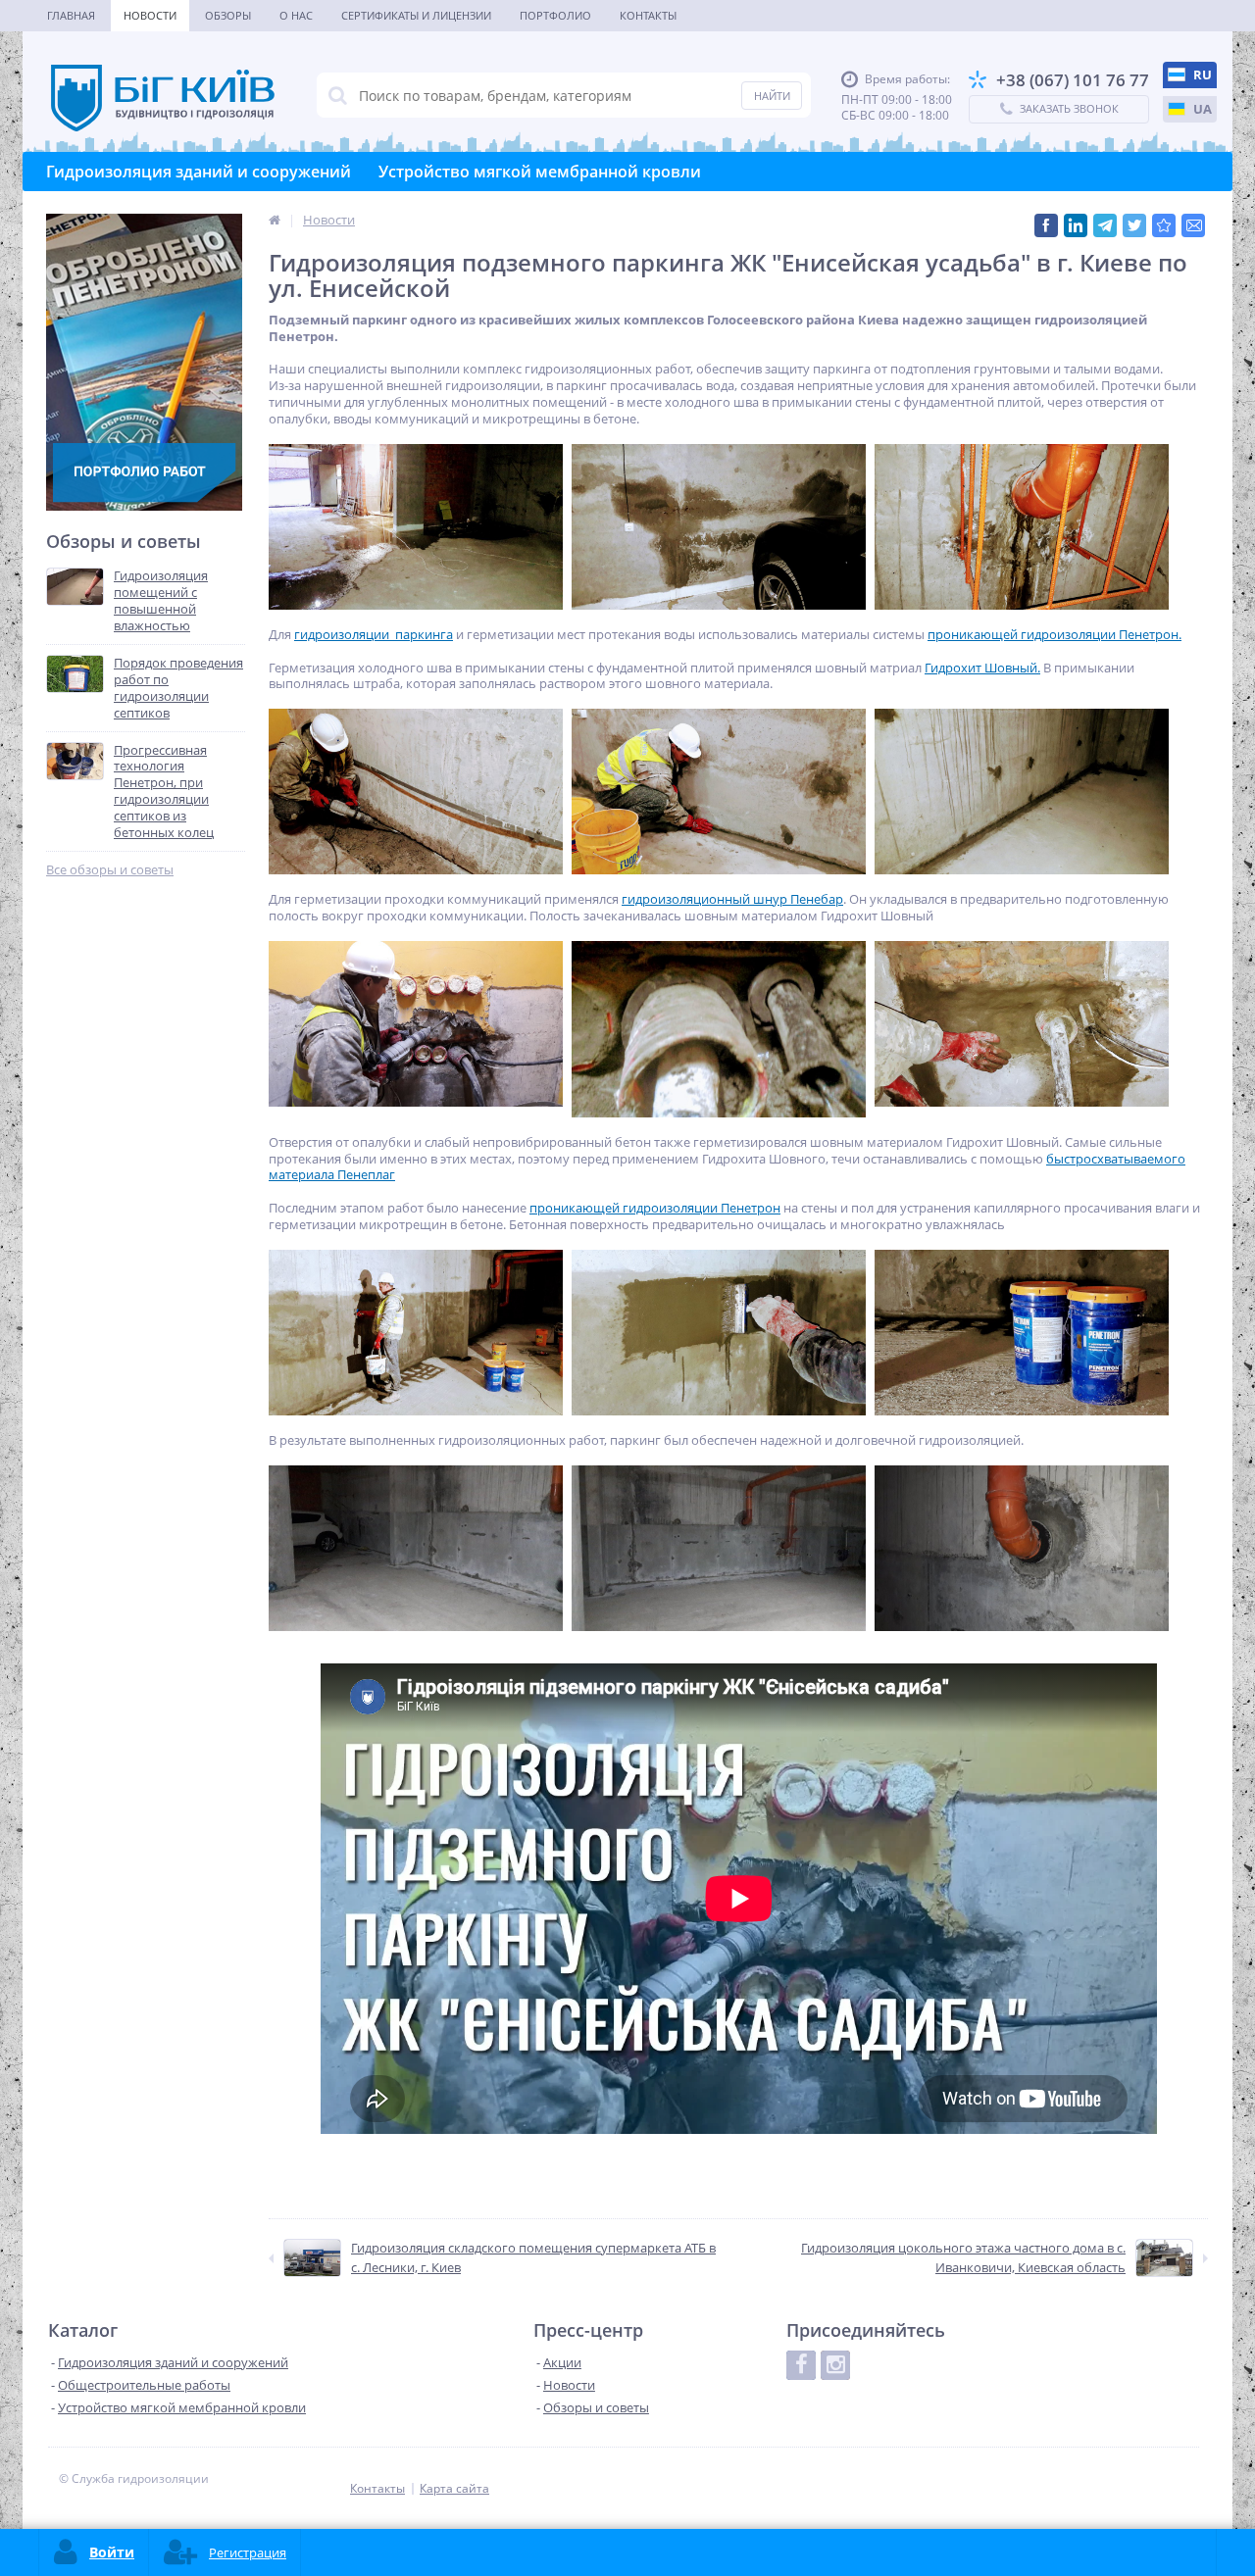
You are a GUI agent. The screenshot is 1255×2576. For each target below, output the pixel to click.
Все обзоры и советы (110, 870)
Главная (71, 15)
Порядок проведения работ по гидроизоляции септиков (178, 688)
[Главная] (275, 220)
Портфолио (555, 15)
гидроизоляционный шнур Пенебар (732, 899)
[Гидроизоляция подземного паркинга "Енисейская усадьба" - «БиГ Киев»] (1164, 225)
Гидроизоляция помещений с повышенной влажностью (161, 601)
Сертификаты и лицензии (416, 15)
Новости (150, 15)
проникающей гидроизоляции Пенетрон (655, 1208)
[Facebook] (801, 2365)
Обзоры (228, 15)
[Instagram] (835, 2365)
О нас (296, 15)
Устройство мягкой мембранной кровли (540, 172)
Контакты (648, 15)
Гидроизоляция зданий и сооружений (199, 172)
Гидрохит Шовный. (982, 668)
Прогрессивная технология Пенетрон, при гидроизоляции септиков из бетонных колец (164, 792)
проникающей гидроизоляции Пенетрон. (1054, 634)
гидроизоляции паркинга (374, 634)
